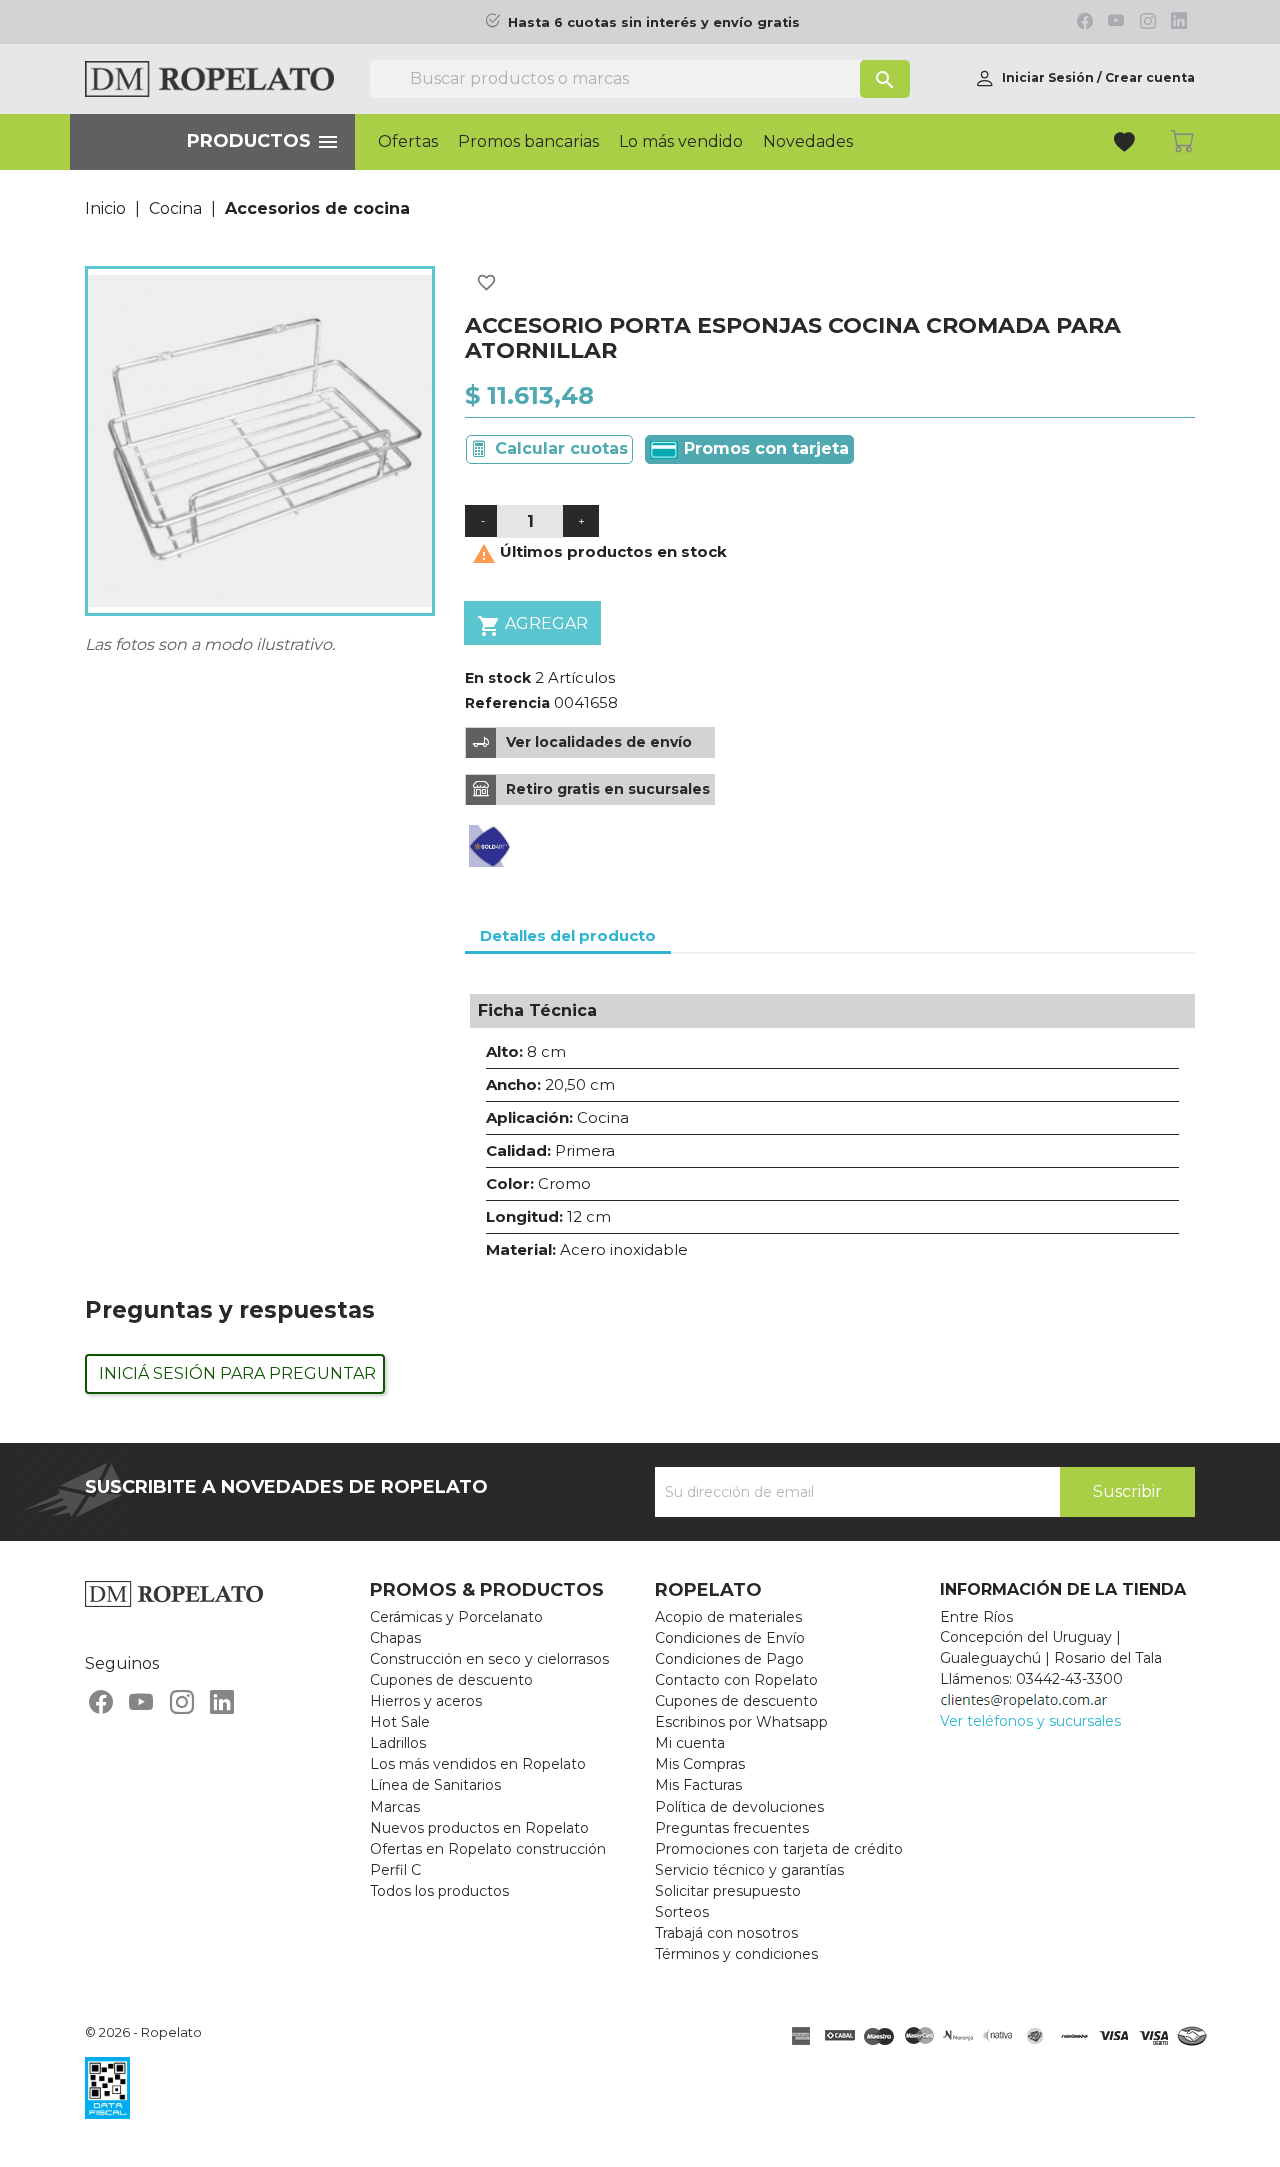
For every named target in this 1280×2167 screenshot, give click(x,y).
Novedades (808, 142)
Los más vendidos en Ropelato (478, 1764)
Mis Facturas (698, 1785)
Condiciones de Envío (730, 1638)
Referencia (507, 703)
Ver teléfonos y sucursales (1030, 1721)
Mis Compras (700, 1764)
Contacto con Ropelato (736, 1680)
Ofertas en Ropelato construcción (488, 1849)
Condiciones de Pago (729, 1659)
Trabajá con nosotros (726, 1933)
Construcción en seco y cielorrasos (489, 1659)
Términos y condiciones (736, 1954)
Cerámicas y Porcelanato (456, 1617)
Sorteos (682, 1912)
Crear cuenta (1150, 77)
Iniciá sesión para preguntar (237, 1373)
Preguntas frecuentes (732, 1828)
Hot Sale (400, 1722)
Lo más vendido (681, 142)
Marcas (395, 1807)
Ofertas (408, 142)
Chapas (395, 1638)
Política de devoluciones (739, 1807)
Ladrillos (398, 1743)
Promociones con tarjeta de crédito (779, 1849)
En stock (498, 678)
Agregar (532, 626)
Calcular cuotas (561, 448)
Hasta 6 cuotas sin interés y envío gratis (654, 22)
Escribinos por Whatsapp (741, 1722)
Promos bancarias (528, 142)
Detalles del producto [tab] (568, 935)
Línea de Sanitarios (435, 1785)
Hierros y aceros (426, 1701)
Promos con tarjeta (764, 448)
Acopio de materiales (728, 1617)
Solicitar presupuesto (728, 1891)
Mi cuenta (690, 1743)
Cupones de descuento (451, 1680)
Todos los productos (439, 1891)
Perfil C (395, 1870)
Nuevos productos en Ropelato (479, 1828)
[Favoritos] (1126, 144)
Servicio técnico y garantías (749, 1870)
